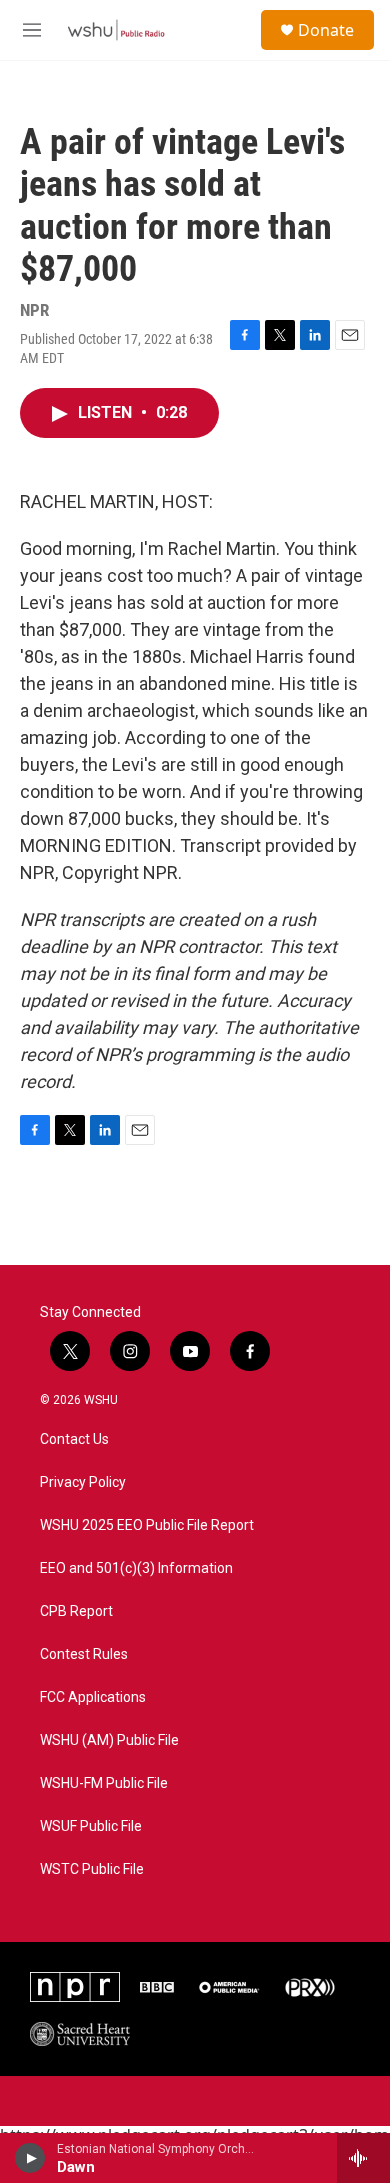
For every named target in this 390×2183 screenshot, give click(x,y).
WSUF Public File (91, 1826)
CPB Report (76, 1611)
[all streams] (363, 2158)
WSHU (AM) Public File (109, 1740)
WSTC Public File (92, 1869)
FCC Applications (93, 1697)
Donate (326, 30)
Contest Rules (84, 1654)
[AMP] (229, 1987)
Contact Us (74, 1439)
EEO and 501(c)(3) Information (136, 1568)
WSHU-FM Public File (104, 1783)
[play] (30, 2158)
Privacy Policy (83, 1482)
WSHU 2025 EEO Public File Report (147, 1525)
